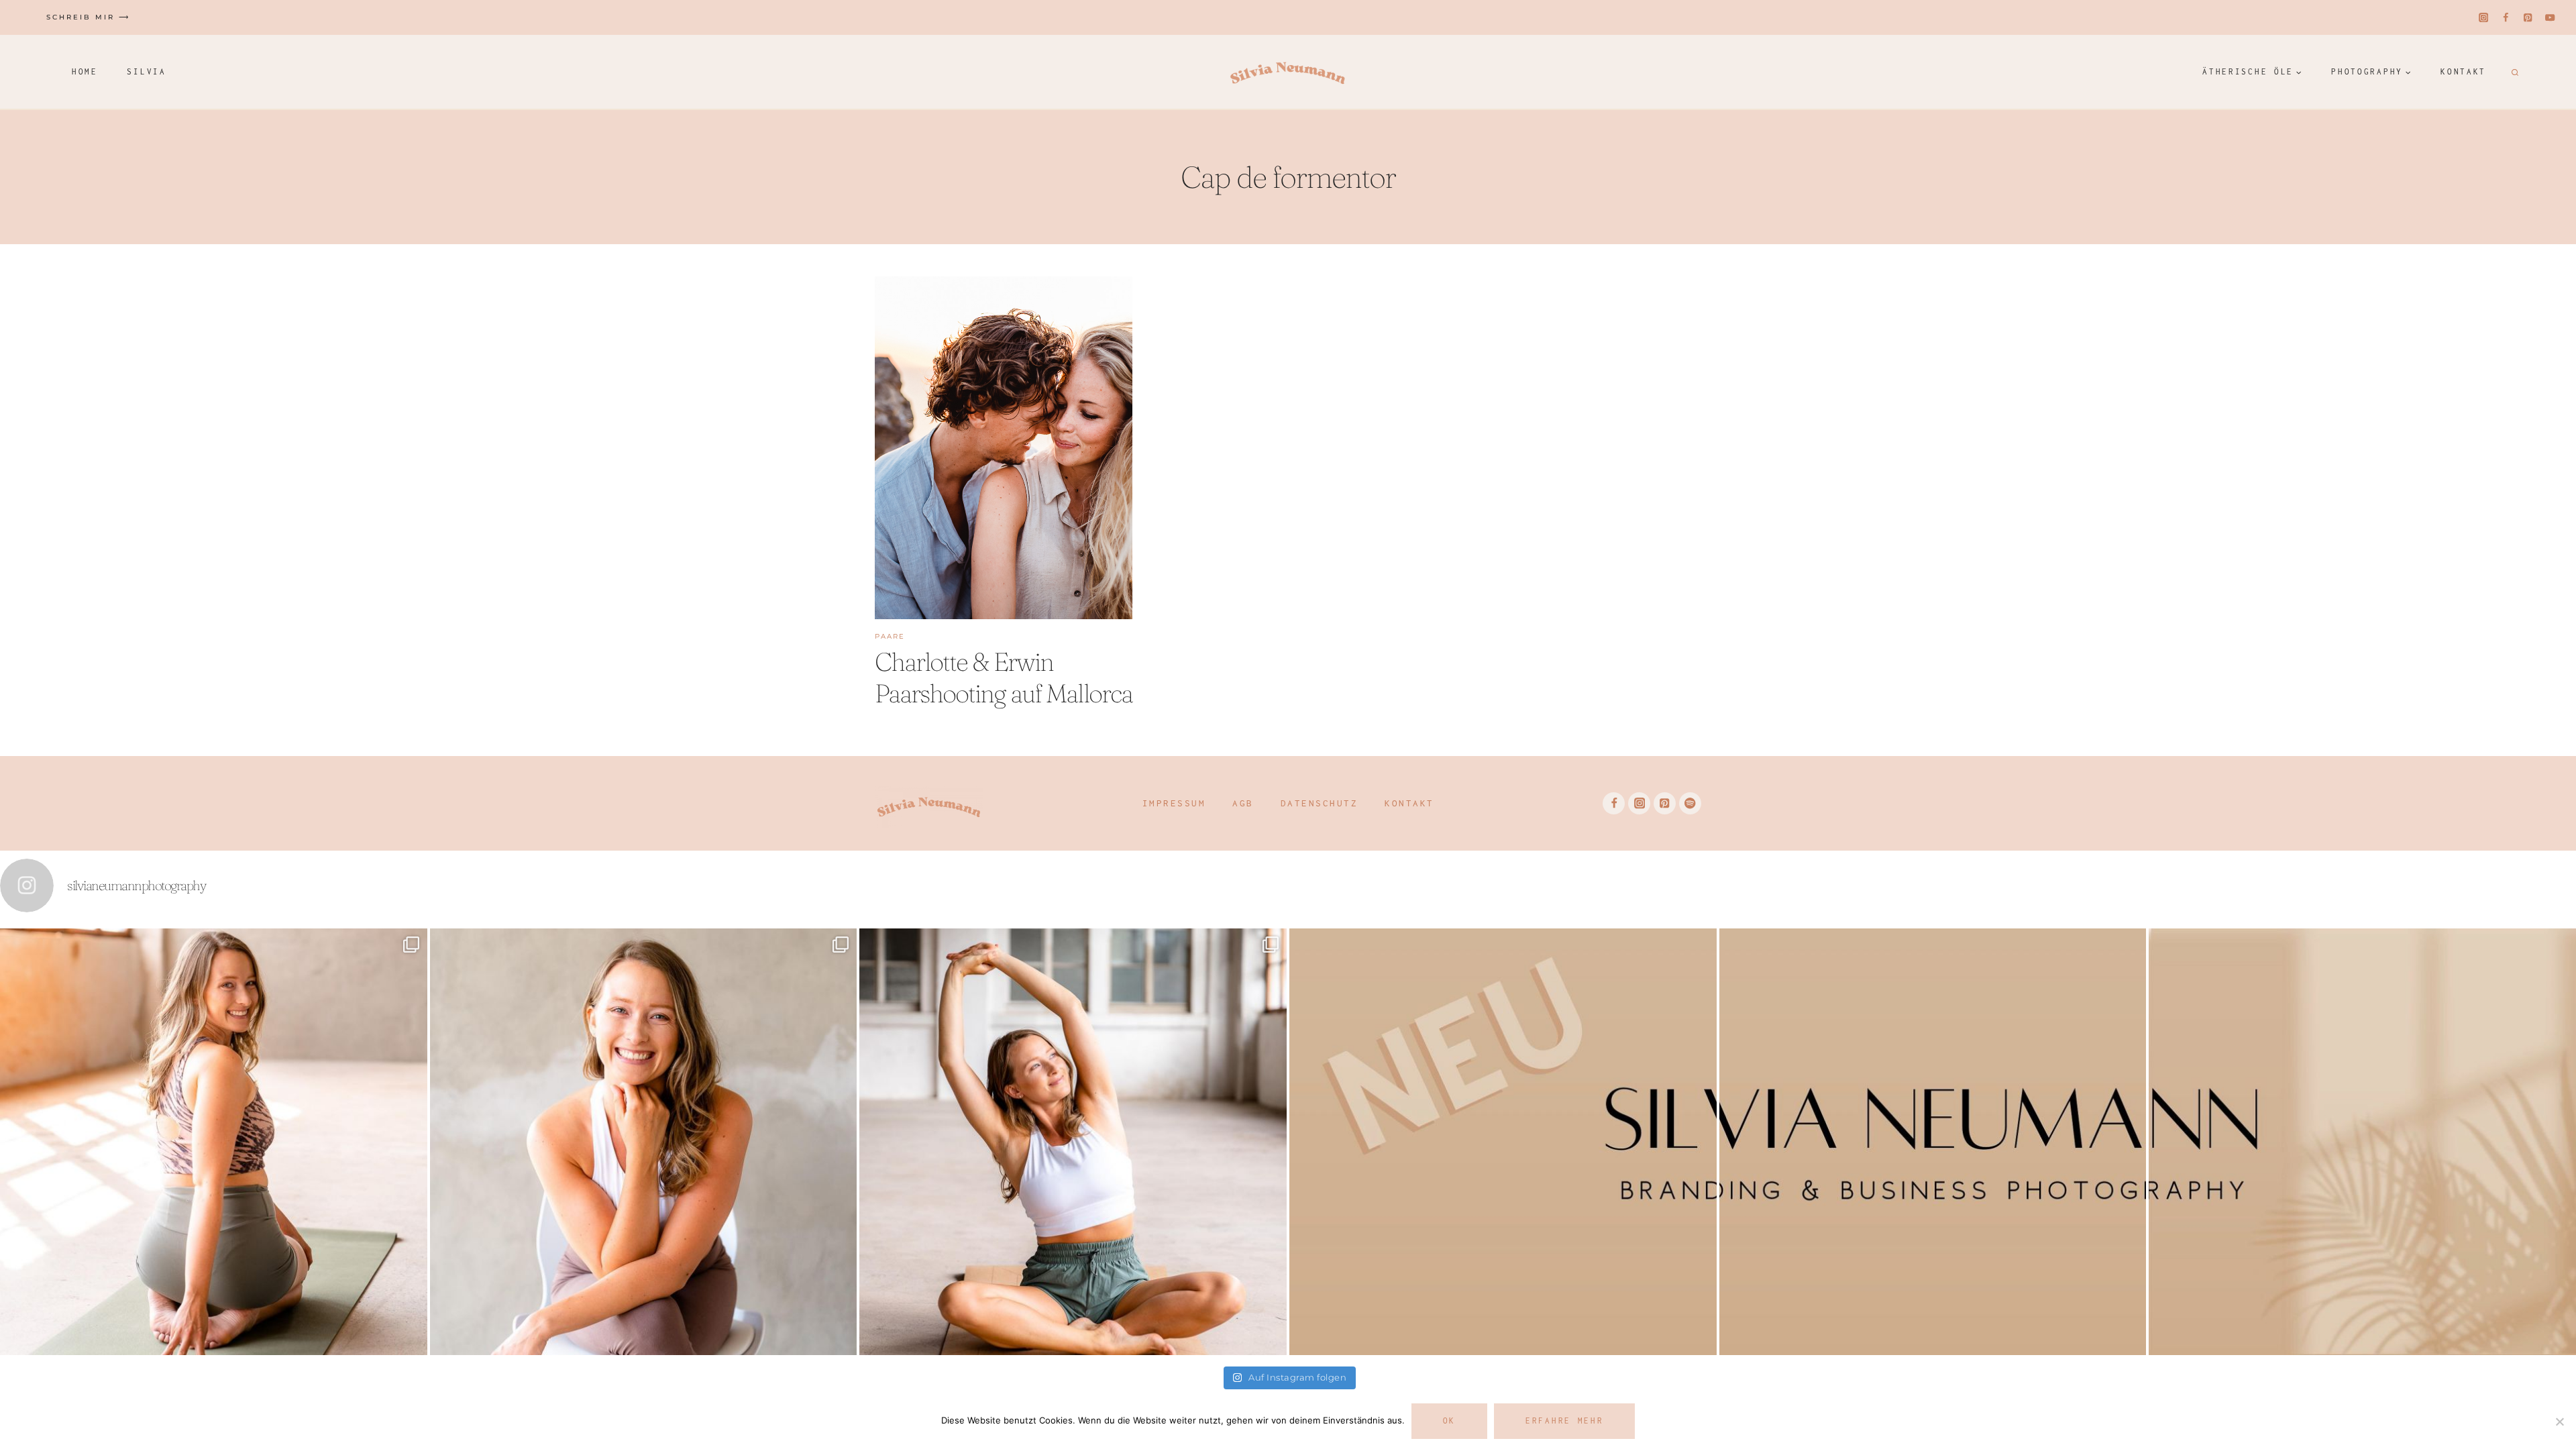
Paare (890, 636)
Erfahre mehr (1564, 1420)
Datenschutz (1320, 803)
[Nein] (2559, 1421)
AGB (1243, 803)
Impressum (1174, 803)
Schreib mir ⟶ (88, 17)
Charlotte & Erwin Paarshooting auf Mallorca (1004, 678)
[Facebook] (2506, 18)
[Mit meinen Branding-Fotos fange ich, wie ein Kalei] (644, 1142)
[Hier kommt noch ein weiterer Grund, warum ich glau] (1503, 1142)
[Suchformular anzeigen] (2513, 72)
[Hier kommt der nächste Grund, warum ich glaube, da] (1933, 1142)
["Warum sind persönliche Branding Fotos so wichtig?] (2362, 1142)
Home (85, 71)
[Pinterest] (2528, 18)
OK (1449, 1420)
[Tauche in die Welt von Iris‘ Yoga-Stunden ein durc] (214, 1142)
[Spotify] (1690, 803)
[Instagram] (2484, 18)
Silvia (146, 71)
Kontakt (2463, 71)
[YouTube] (2550, 18)
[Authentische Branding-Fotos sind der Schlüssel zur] (1073, 1142)
